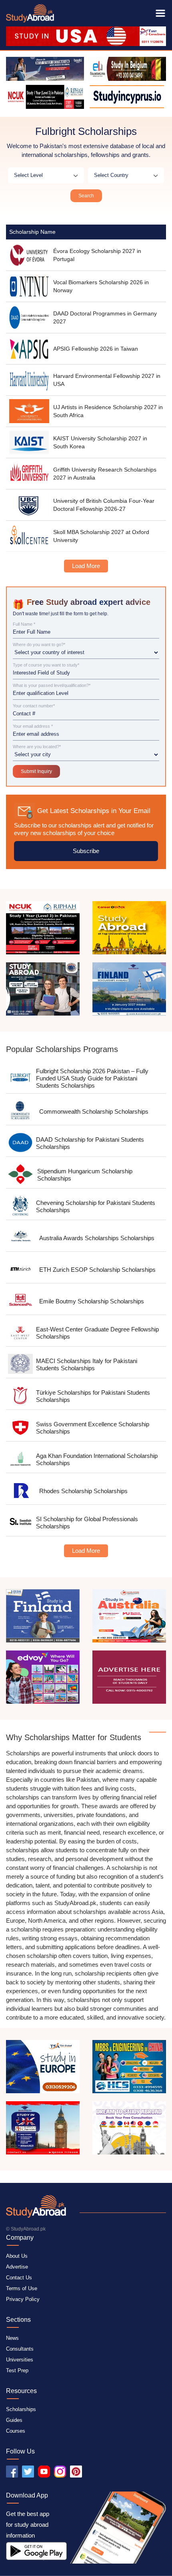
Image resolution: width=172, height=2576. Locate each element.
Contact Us (19, 2278)
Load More (86, 566)
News (12, 2338)
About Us (17, 2256)
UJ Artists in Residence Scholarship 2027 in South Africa (108, 411)
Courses (16, 2431)
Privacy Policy (23, 2299)
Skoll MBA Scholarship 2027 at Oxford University (101, 536)
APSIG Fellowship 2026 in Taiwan (96, 349)
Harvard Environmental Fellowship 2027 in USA (107, 380)
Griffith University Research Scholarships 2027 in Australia (105, 474)
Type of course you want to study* (46, 665)
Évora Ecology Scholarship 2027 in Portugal (97, 255)
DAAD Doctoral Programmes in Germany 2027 (105, 317)
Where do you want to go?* (39, 645)
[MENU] (160, 13)
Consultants (20, 2349)
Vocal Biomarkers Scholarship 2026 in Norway (101, 286)
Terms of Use (22, 2288)
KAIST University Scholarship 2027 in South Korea (100, 442)
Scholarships (21, 2409)
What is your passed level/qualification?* (52, 686)
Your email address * (33, 726)
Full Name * (24, 624)
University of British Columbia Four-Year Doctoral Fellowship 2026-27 (104, 505)
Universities (20, 2360)
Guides (14, 2420)
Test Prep (17, 2370)
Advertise (17, 2267)
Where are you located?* (37, 747)
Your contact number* (34, 706)
